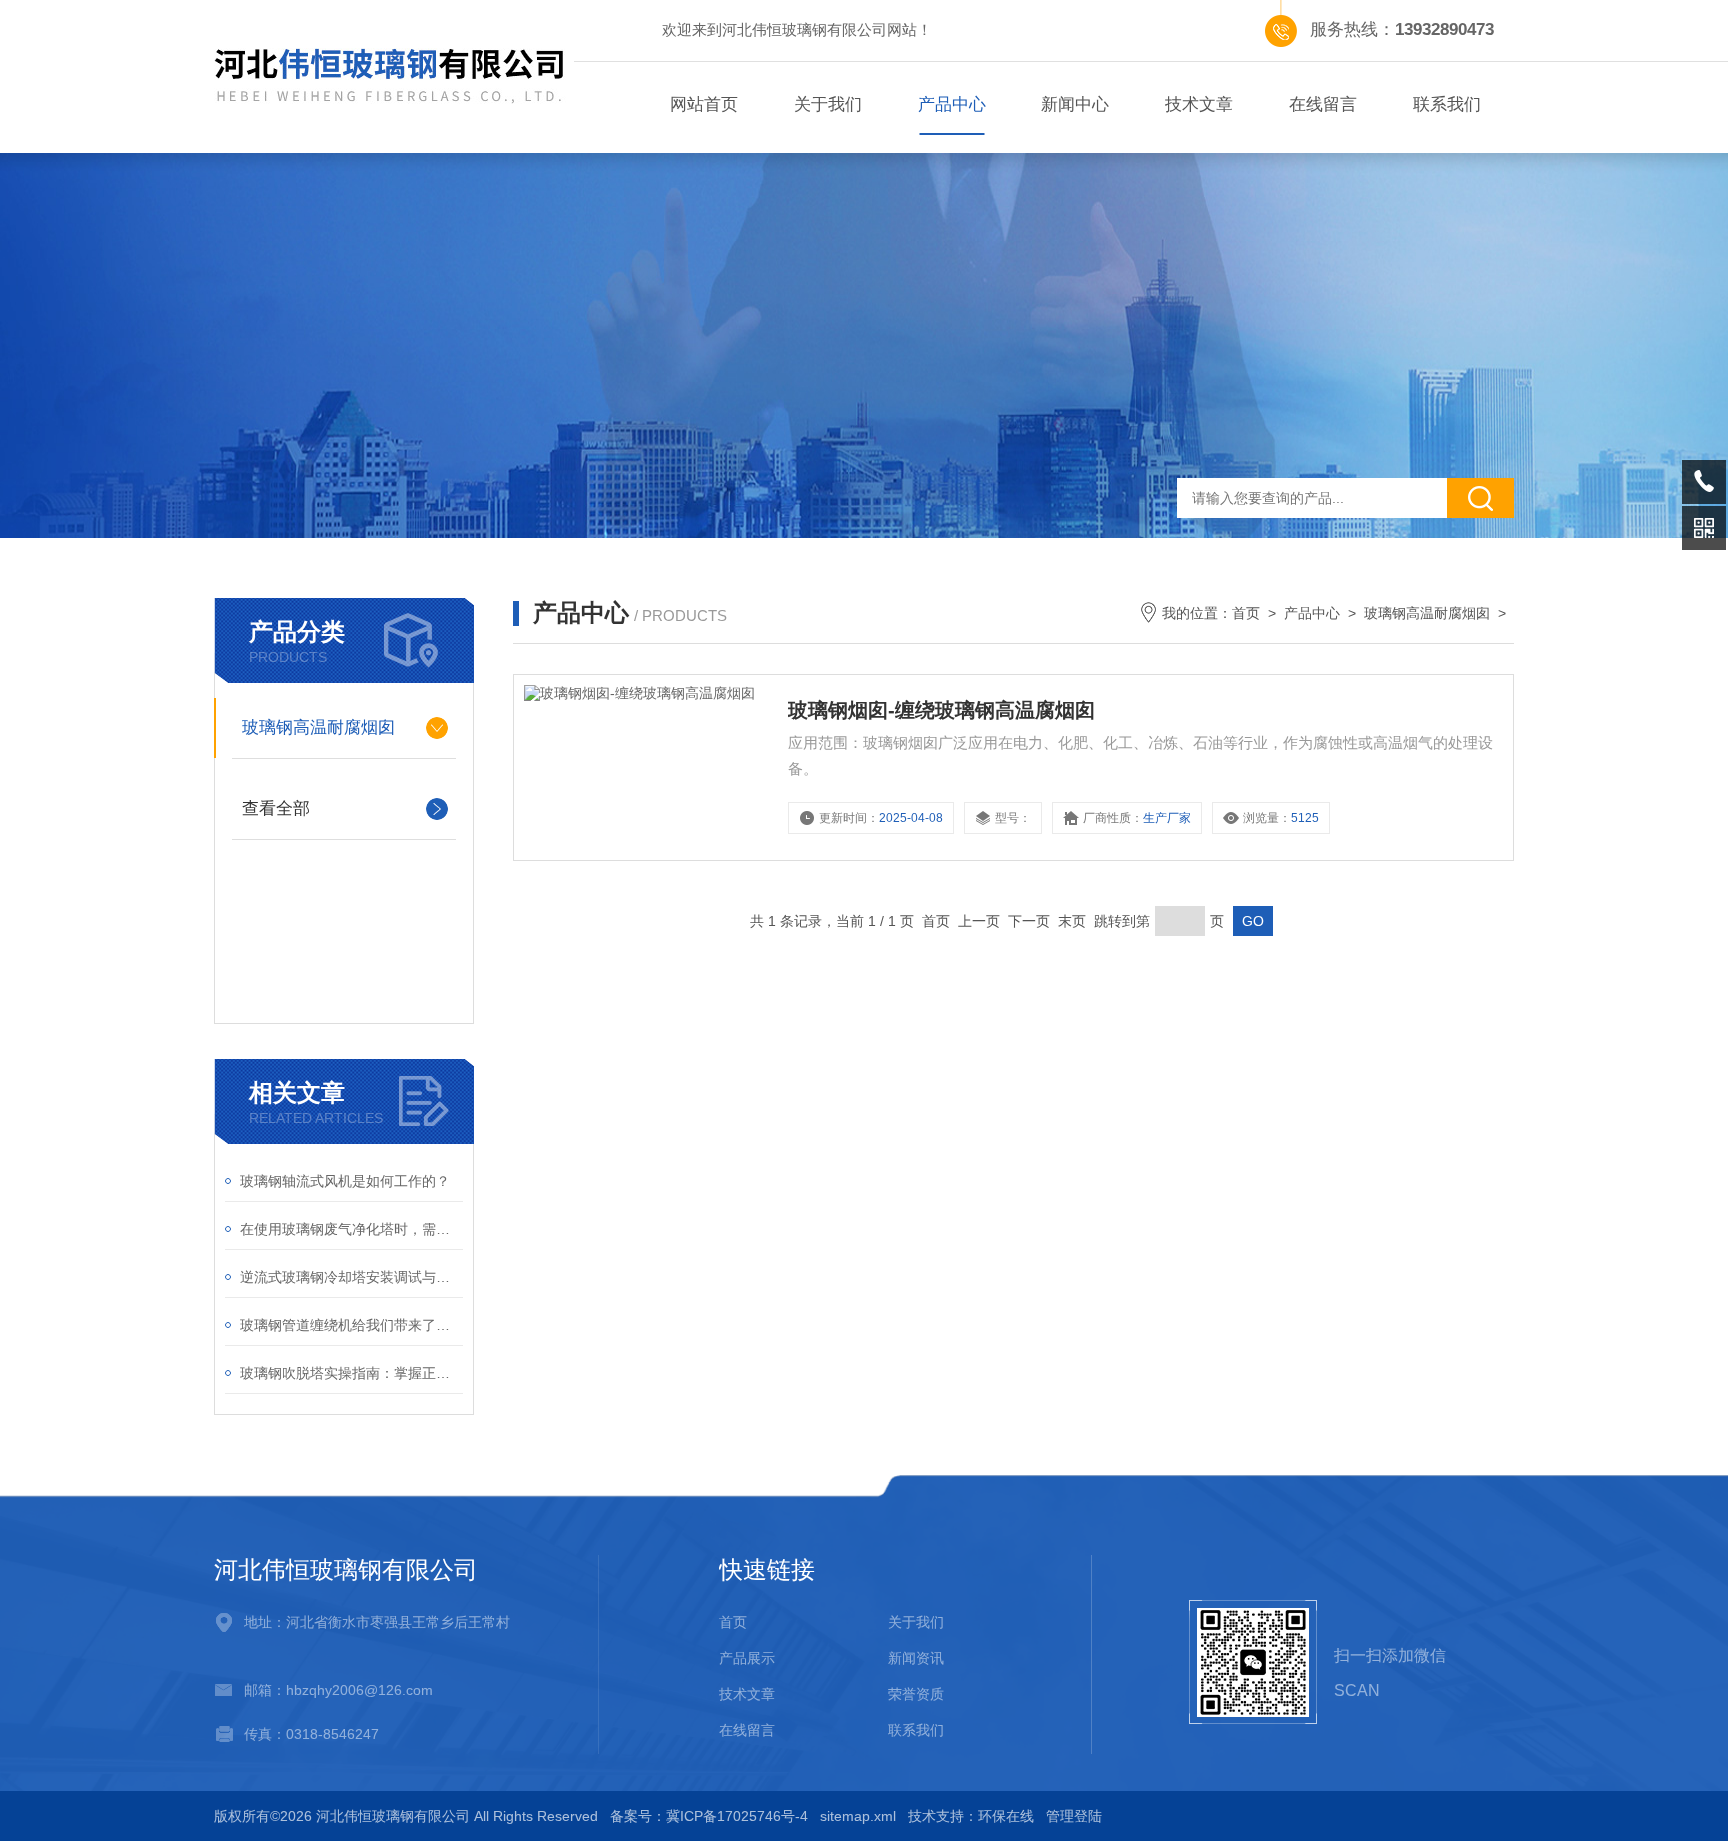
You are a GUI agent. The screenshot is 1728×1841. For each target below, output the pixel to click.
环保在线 (1006, 1816)
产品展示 (747, 1658)
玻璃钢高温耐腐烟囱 (318, 727)
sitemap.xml (858, 1816)
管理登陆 (1074, 1816)
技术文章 (1199, 104)
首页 (1246, 613)
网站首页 (704, 104)
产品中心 (952, 104)
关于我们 (828, 104)
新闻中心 (1075, 104)
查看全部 (276, 808)
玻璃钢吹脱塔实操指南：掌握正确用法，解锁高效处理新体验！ (351, 1373)
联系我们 (1447, 104)
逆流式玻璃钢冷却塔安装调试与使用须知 (351, 1277)
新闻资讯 (916, 1658)
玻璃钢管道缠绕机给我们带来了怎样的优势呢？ (351, 1325)
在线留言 (1323, 104)
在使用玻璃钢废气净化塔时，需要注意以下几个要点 (351, 1229)
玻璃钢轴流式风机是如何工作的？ (345, 1181)
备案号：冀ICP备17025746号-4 (709, 1816)
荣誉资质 (916, 1694)
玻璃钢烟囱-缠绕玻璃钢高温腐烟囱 (941, 710)
